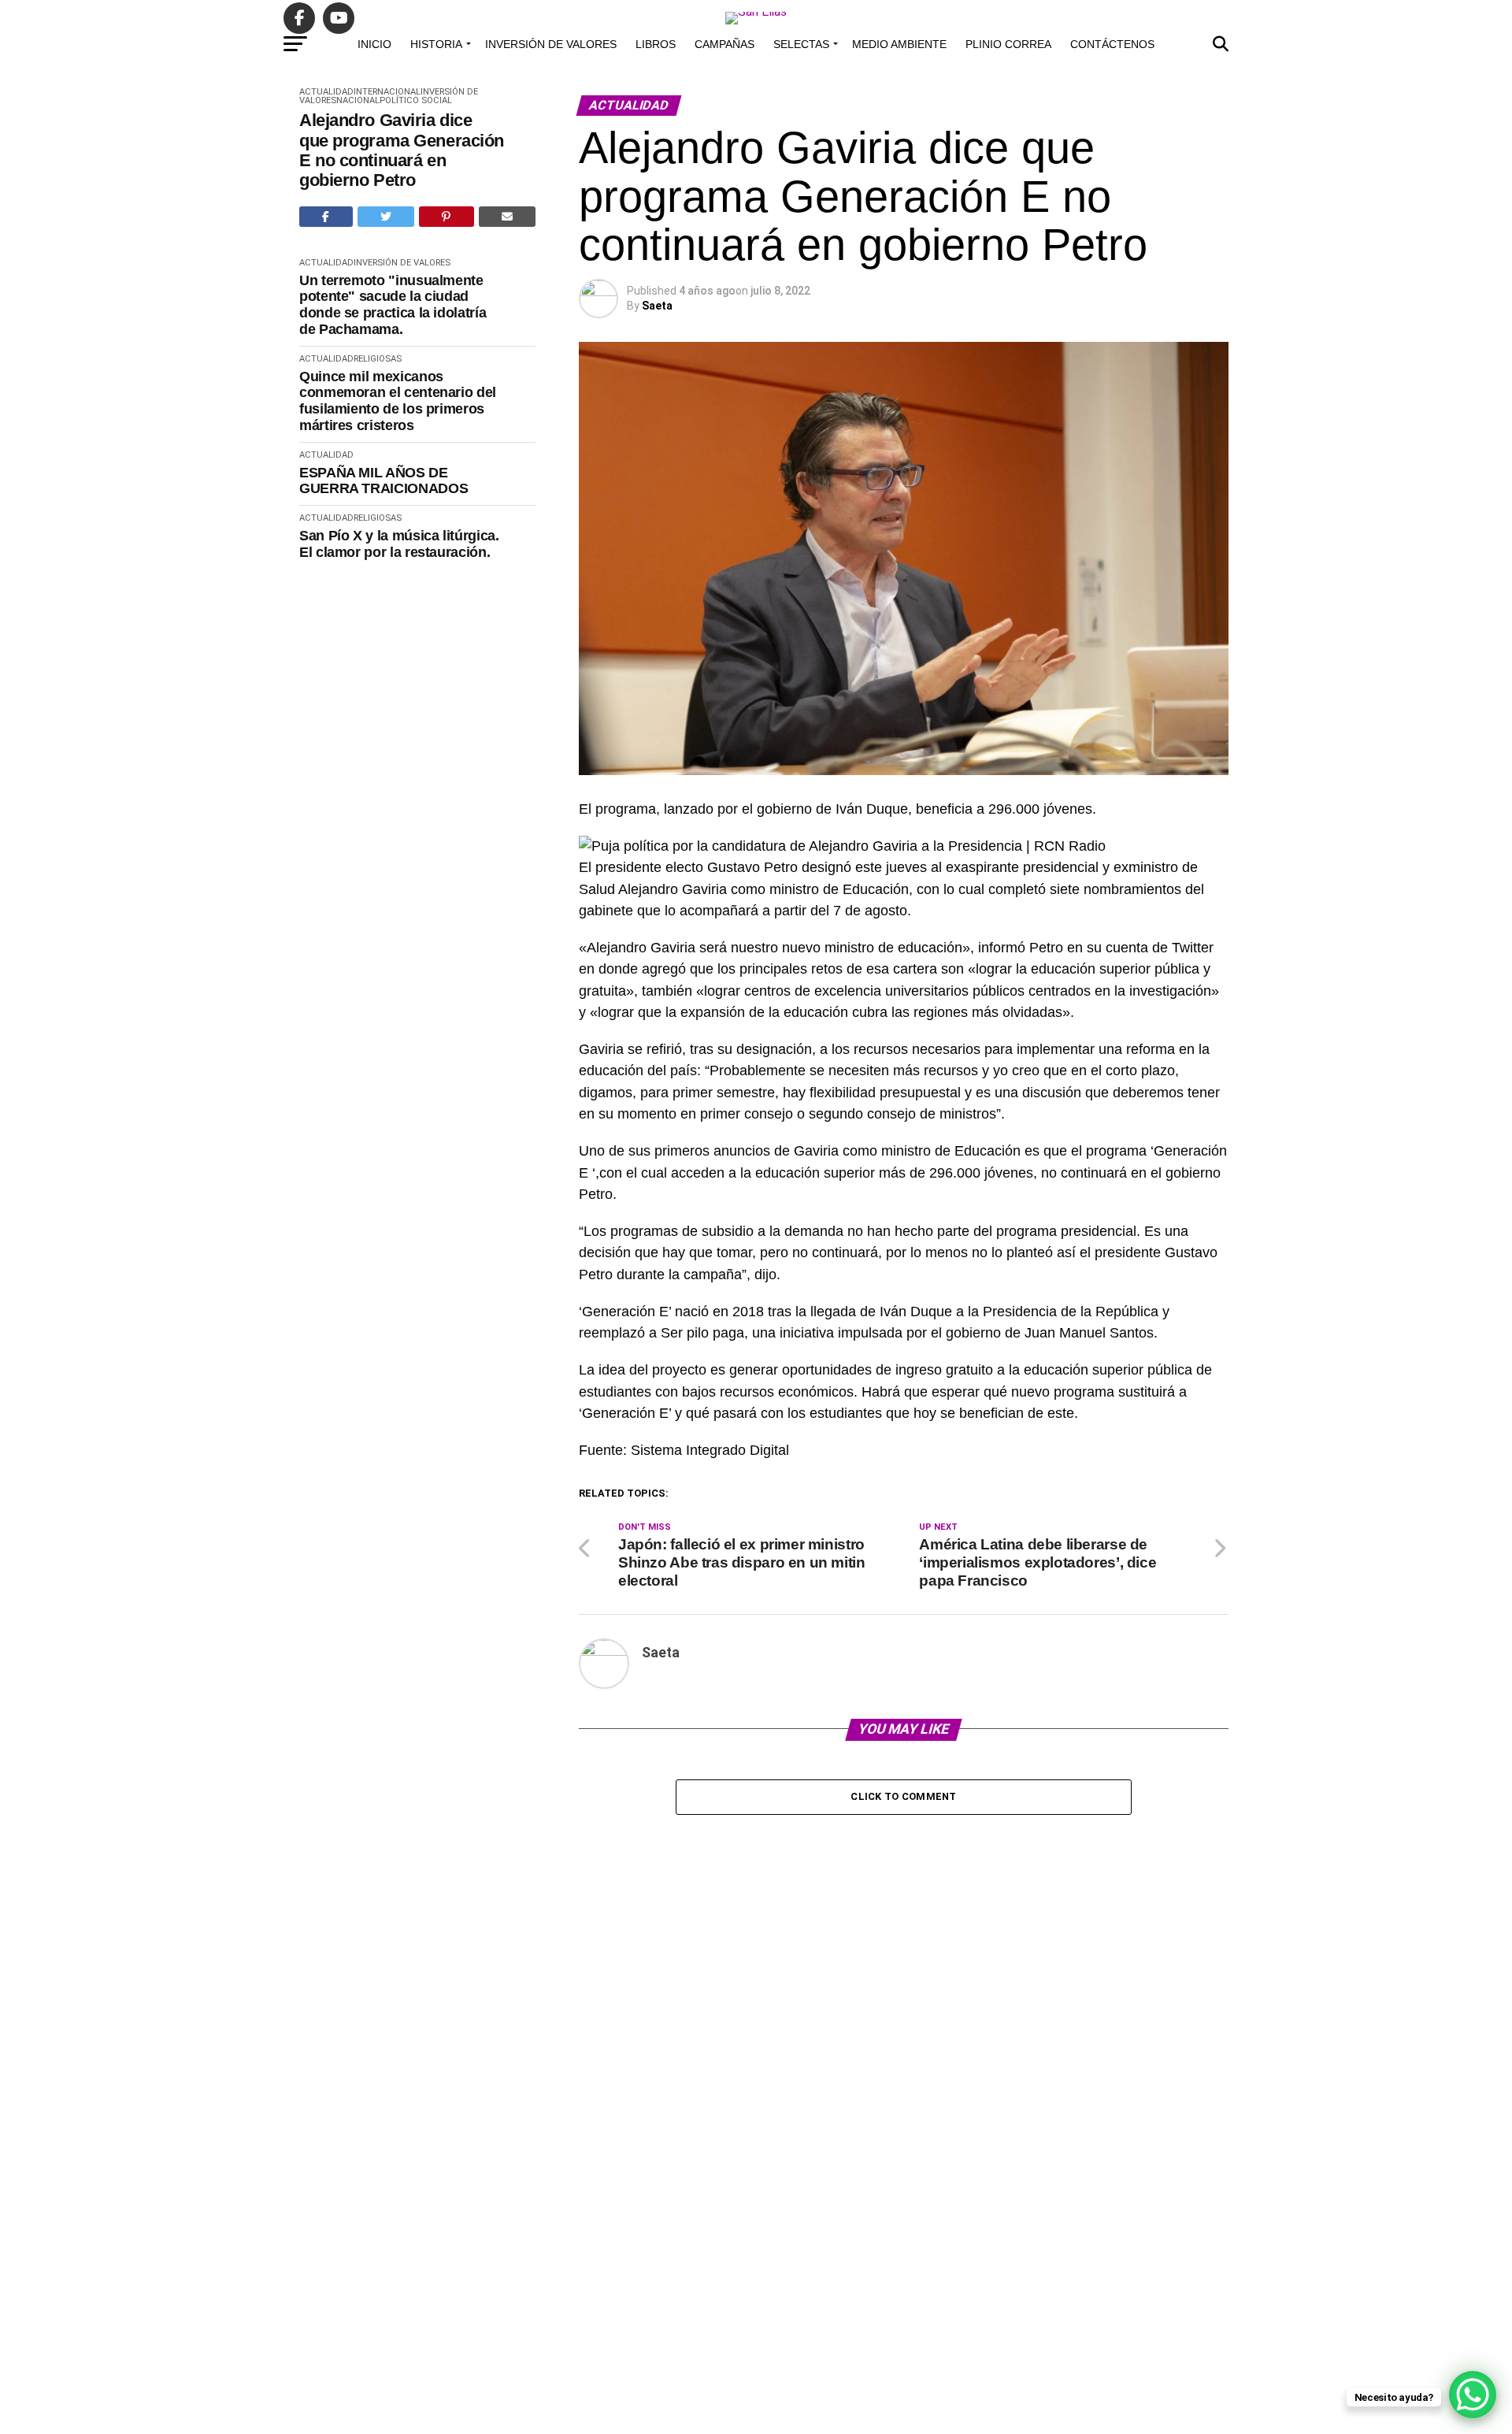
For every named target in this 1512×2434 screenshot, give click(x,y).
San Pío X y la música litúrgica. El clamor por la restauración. (399, 544)
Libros (656, 44)
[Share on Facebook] (326, 217)
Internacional (387, 92)
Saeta (657, 306)
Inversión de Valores (551, 44)
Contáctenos (1112, 44)
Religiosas (378, 359)
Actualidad (326, 92)
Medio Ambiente (899, 44)
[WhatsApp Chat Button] (1473, 2395)
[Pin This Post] (447, 217)
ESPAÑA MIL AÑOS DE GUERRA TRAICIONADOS (384, 481)
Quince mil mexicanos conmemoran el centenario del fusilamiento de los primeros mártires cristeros (398, 401)
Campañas (724, 44)
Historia (436, 44)
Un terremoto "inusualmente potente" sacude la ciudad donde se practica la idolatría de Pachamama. (393, 305)
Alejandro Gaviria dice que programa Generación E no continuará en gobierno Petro (402, 150)
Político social (416, 100)
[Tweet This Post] (386, 217)
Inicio (374, 44)
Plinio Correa (1008, 44)
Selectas (801, 44)
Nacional (358, 100)
